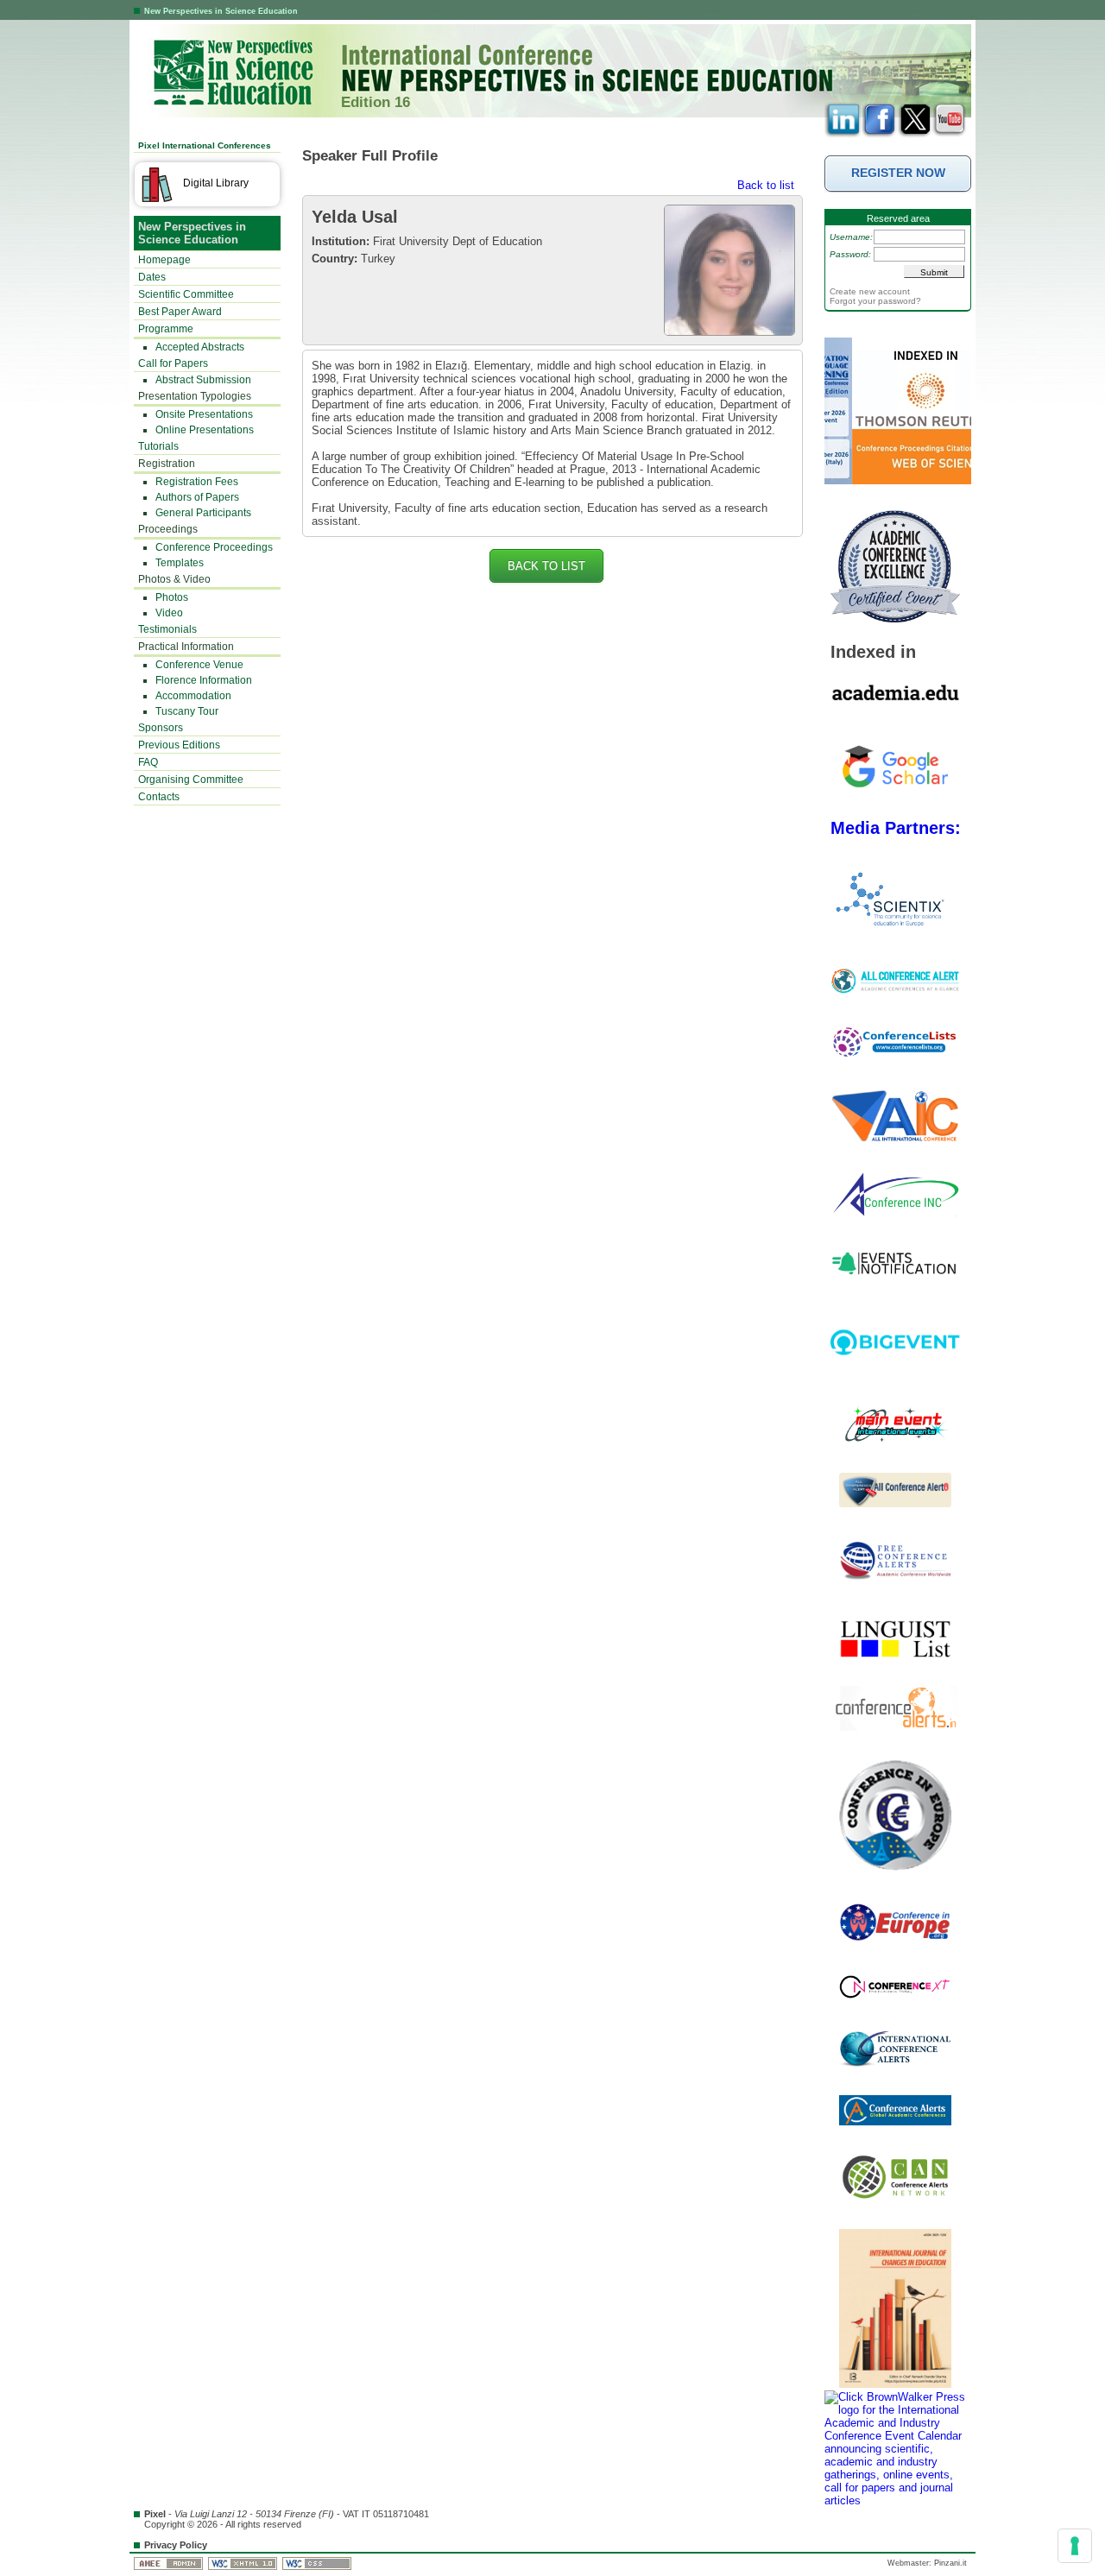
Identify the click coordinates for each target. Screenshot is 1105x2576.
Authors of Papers (197, 497)
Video (169, 613)
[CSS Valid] (318, 2563)
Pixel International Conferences (205, 145)
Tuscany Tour (187, 711)
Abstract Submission (203, 380)
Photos (172, 597)
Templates (180, 563)
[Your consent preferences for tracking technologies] (1075, 2546)
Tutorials (158, 446)
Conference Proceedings (214, 547)
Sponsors (161, 728)
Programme (166, 329)
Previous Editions (179, 745)
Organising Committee (191, 780)
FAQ (148, 762)
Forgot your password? (875, 301)
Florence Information (204, 680)
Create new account (870, 291)
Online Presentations (205, 430)
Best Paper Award (180, 312)
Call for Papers (173, 363)
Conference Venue (199, 665)
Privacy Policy (176, 2545)
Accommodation (193, 696)
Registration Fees (197, 482)
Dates (152, 277)
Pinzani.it (950, 2563)
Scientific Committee (186, 294)
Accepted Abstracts (200, 347)
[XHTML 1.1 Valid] (244, 2563)
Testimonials (167, 629)
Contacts (159, 797)
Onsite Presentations (204, 414)
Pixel (155, 2514)
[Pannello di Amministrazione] (170, 2563)
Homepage (164, 260)
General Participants (203, 513)
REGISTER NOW (898, 173)
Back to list (766, 185)
